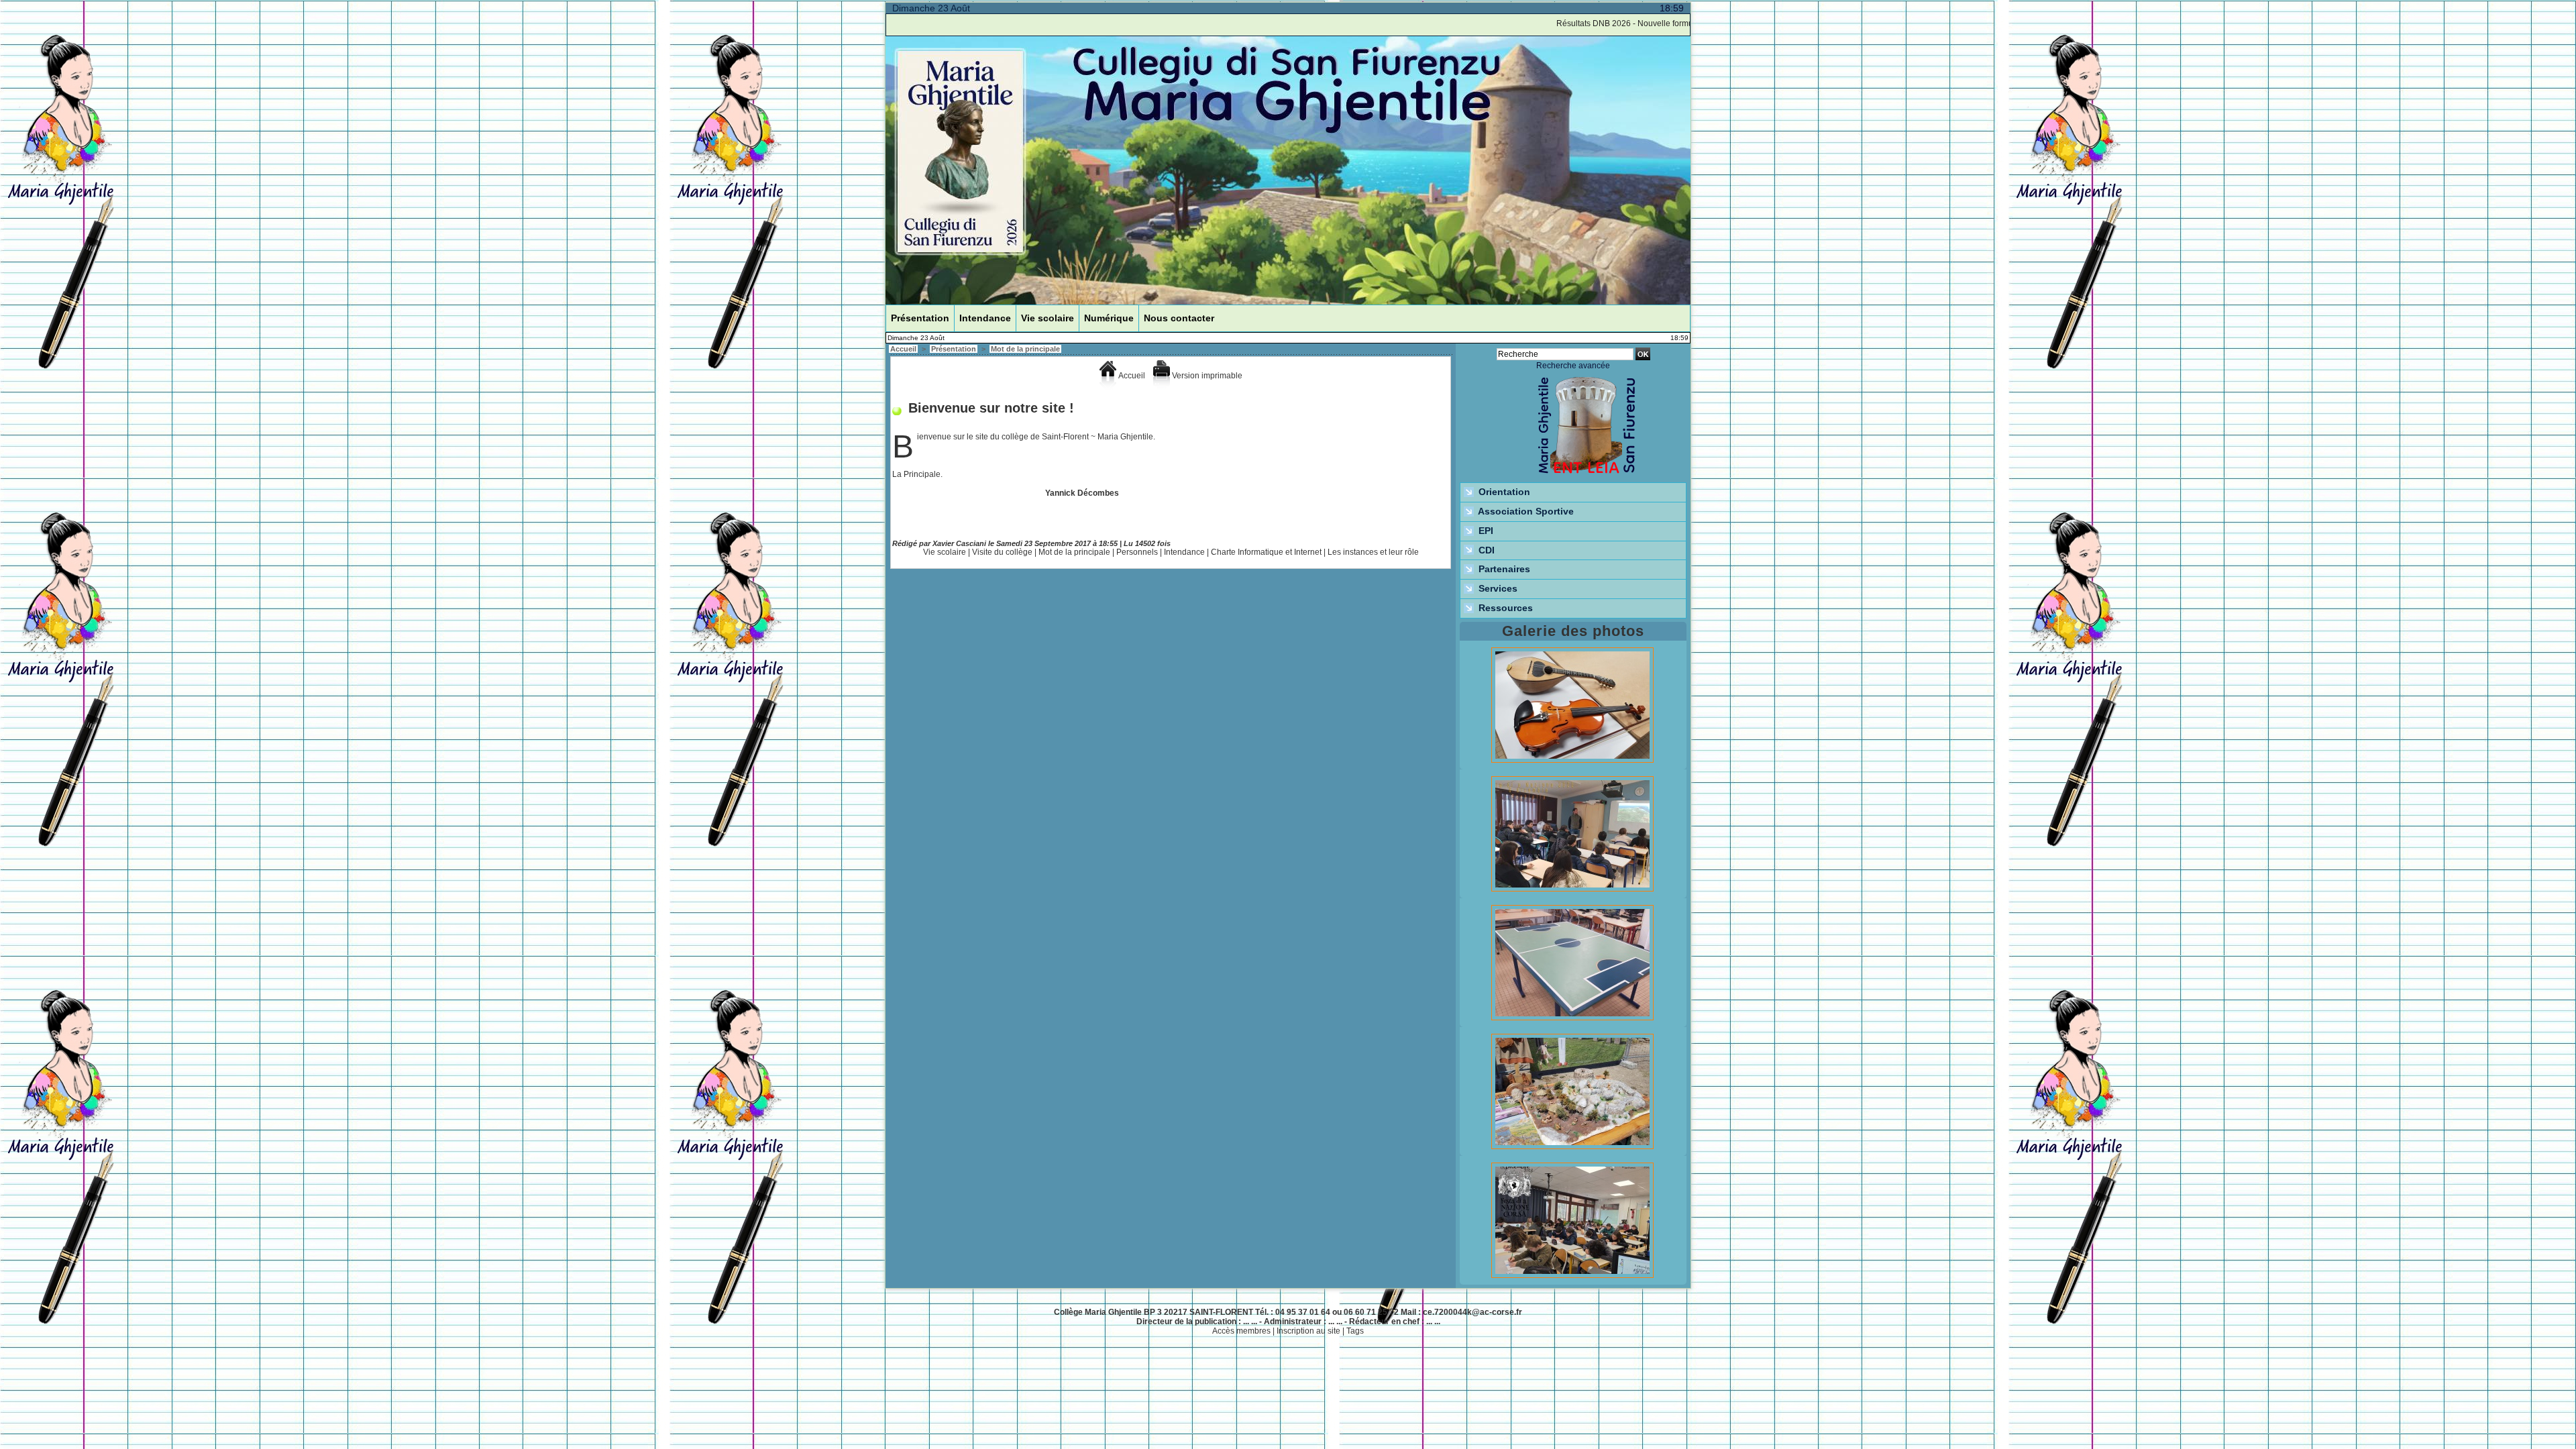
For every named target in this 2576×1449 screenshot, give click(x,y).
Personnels (1137, 552)
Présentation (920, 318)
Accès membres (1241, 1331)
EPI (1485, 531)
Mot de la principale (1025, 349)
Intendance (985, 318)
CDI (1485, 550)
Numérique (1109, 318)
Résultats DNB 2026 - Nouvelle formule (1585, 23)
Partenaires (1503, 569)
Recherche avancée (1573, 366)
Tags (1355, 1331)
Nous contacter (1179, 318)
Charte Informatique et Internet (1266, 552)
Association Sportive (1525, 511)
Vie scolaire (1048, 318)
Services (1497, 588)
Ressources (1504, 608)
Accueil (903, 349)
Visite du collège (1002, 552)
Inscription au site (1308, 1331)
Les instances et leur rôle (1373, 552)
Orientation (1503, 492)
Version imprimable (1206, 376)
